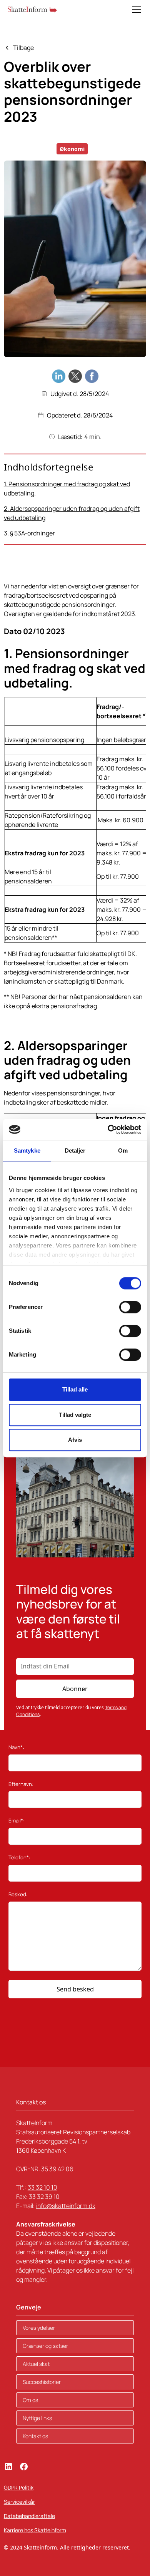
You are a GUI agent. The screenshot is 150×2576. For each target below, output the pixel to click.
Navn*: (16, 1747)
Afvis (75, 1440)
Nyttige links (37, 2418)
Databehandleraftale (29, 2516)
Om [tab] (123, 1151)
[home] (32, 9)
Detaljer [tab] (75, 1151)
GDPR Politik (19, 2487)
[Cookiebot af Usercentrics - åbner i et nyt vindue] (108, 1130)
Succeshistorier (42, 2382)
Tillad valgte (75, 1415)
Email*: (17, 1821)
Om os (30, 2400)
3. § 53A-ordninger (29, 533)
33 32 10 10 (42, 2187)
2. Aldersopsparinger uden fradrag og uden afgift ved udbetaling (72, 513)
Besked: (18, 1894)
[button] (135, 9)
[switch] (130, 1307)
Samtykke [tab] (27, 1151)
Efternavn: (21, 1784)
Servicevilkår (19, 2502)
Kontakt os (35, 2436)
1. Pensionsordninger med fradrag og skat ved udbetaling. (67, 489)
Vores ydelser (39, 2328)
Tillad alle (75, 1389)
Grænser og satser (45, 2346)
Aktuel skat (36, 2364)
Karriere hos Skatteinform (35, 2530)
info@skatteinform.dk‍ (66, 2206)
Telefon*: (19, 1857)
